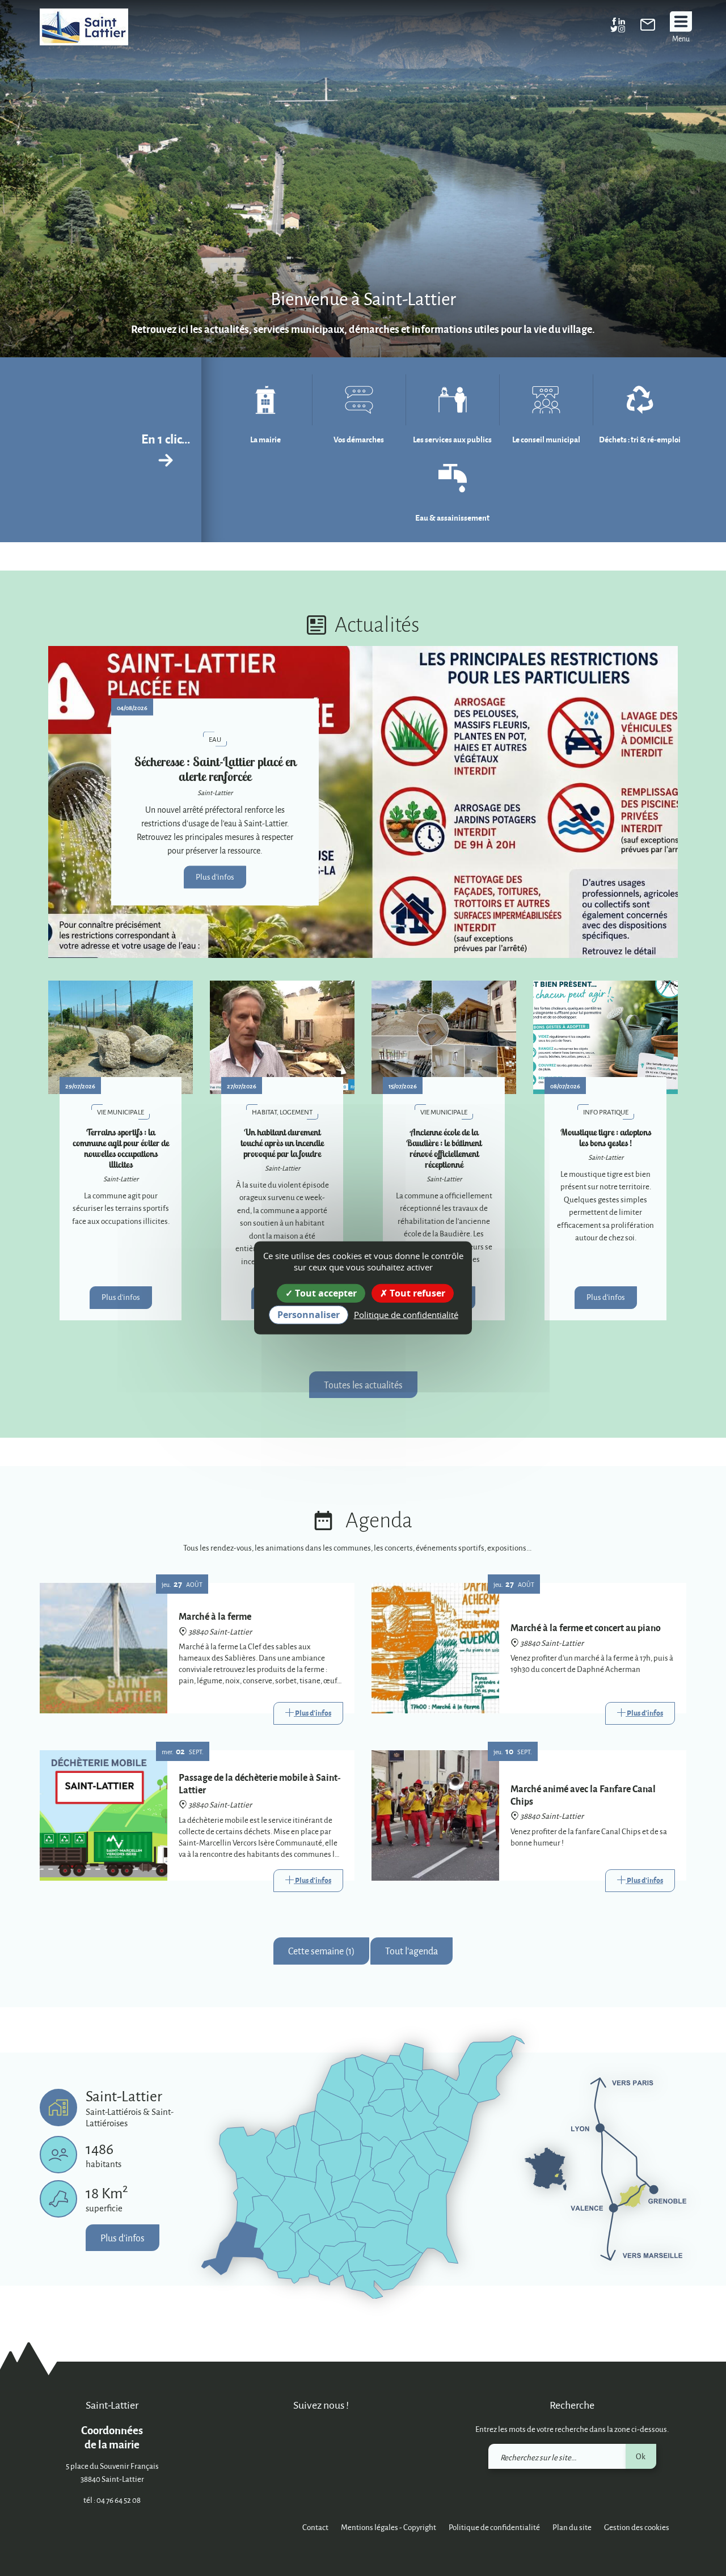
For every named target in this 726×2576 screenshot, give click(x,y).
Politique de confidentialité (494, 2527)
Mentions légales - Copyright (389, 2527)
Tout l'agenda (411, 1951)
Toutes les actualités (363, 1385)
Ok (641, 2456)
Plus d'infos (215, 877)
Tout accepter (325, 1293)
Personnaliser (309, 1315)
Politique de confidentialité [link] (406, 1315)
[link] (648, 27)
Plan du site (572, 2527)
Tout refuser (416, 1293)
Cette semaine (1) (321, 1951)
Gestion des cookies (637, 2527)
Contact (315, 2527)
